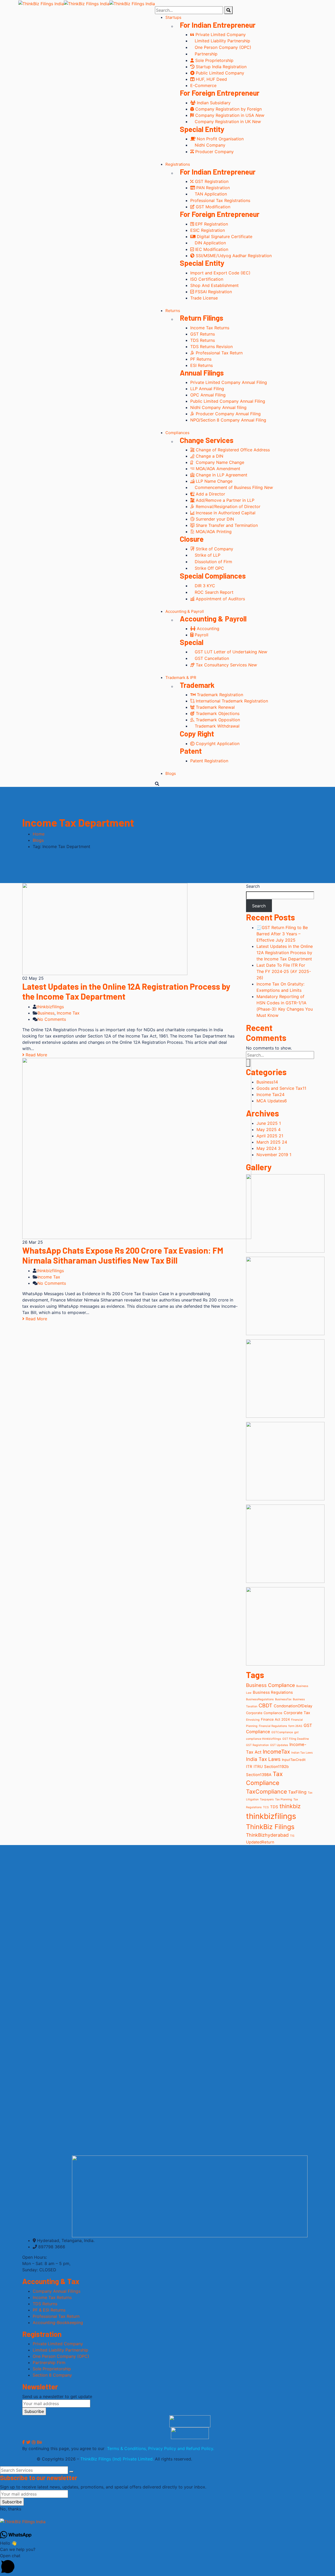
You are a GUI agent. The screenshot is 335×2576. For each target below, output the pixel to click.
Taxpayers (267, 1799)
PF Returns (201, 359)
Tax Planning (284, 1799)
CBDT (266, 1705)
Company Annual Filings (57, 2291)
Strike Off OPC (209, 568)
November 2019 (274, 1155)
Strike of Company (214, 549)
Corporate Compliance (264, 1713)
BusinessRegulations (260, 1699)
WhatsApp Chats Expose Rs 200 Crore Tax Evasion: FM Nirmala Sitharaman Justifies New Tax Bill (123, 1255)
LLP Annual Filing (207, 389)
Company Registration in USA (229, 115)
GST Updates (279, 1745)
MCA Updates (272, 1101)
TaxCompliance (266, 1791)
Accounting (207, 629)
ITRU (258, 1767)
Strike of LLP (207, 555)
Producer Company (214, 152)
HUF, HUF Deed (211, 79)
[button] (167, 2564)
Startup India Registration (220, 67)
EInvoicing (253, 1720)
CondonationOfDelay (293, 1706)
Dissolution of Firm (213, 562)
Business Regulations (273, 1692)
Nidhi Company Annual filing (218, 407)
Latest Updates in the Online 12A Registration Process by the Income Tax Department (285, 953)
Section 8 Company (52, 2375)
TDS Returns (203, 340)
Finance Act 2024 (275, 1719)
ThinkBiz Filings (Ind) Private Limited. (117, 2459)
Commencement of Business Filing (233, 487)
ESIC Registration (208, 230)
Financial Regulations (273, 1726)
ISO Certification (207, 279)
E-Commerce (203, 85)
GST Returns (203, 334)
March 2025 (272, 1142)
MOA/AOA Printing (213, 532)
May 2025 (269, 1129)
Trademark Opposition (217, 720)
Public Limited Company (219, 73)
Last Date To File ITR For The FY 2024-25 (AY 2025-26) (284, 971)
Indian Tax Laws (302, 1753)
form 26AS (295, 1726)
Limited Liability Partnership (222, 41)
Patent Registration (209, 761)
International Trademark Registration (231, 701)
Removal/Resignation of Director (227, 506)
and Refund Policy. (196, 2448)
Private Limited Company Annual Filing (229, 382)
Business (46, 1013)
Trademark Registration (219, 695)
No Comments (52, 1019)
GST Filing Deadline (296, 1739)
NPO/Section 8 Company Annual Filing (228, 420)
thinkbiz (290, 1806)
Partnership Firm (49, 2362)
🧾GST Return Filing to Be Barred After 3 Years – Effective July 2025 (282, 934)
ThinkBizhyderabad (267, 1835)
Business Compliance (270, 1685)
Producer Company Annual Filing (228, 414)
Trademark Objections (217, 713)
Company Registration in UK (227, 122)
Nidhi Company (209, 145)
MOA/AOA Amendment (217, 469)
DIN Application (210, 243)
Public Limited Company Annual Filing (228, 401)
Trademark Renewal (215, 707)
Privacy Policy (163, 2448)
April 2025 (270, 1136)
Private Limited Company (220, 34)
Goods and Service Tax (281, 1088)
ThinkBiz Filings (270, 1827)
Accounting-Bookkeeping (58, 2323)
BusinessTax (283, 1699)
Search (253, 886)
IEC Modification (211, 249)
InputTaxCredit (294, 1760)
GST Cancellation (211, 658)
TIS (292, 1836)
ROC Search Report (213, 592)
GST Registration (211, 181)
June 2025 (269, 1123)
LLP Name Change (213, 481)
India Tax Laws (263, 1759)
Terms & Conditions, (128, 2448)
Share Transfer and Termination (226, 525)
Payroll (201, 635)
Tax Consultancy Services (226, 665)
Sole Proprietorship (214, 60)
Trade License (204, 298)
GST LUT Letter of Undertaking (230, 652)
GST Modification (212, 207)
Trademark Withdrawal (216, 726)
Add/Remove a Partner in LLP (224, 500)
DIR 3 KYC (204, 586)
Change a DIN (209, 456)
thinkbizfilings (50, 1007)
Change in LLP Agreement (221, 475)
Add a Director (210, 494)
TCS (266, 1807)
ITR (249, 1767)
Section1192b (276, 1767)
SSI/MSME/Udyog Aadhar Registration (233, 256)
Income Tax (68, 1013)
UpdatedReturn (260, 1842)
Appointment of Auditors (220, 599)
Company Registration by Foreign (228, 109)
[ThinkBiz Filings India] (41, 3)
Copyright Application (217, 744)
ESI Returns (202, 365)
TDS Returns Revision (211, 347)
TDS (274, 1807)
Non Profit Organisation (220, 139)
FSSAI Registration (213, 292)
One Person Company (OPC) (222, 47)
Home (39, 834)
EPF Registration (211, 224)
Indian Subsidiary (213, 103)
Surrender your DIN (214, 519)
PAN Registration (212, 188)
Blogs (38, 840)
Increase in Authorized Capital (225, 513)
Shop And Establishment (214, 285)
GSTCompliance (282, 1732)
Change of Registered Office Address (232, 450)
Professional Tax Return (219, 353)
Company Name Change (219, 462)
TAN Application (210, 194)
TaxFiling (297, 1792)
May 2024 (269, 1148)
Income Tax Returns (210, 328)
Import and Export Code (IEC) (220, 273)
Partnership (205, 54)
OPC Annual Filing (208, 395)
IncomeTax (276, 1752)
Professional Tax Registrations (220, 200)
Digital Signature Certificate (224, 237)
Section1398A (259, 1775)
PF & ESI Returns (49, 2310)
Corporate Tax (297, 1713)
